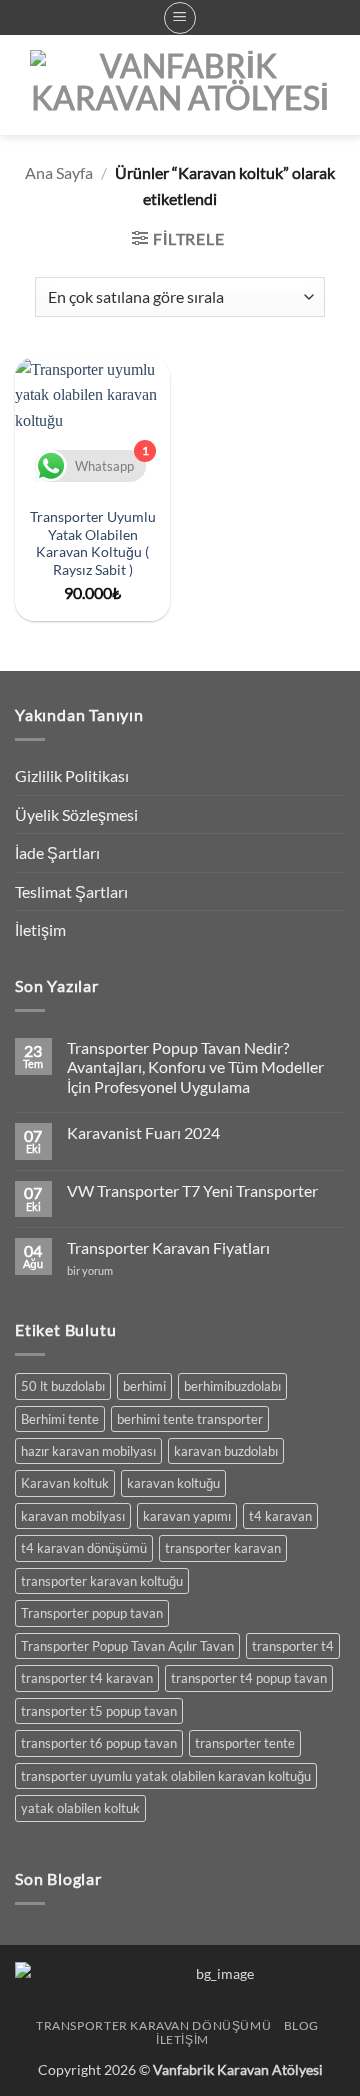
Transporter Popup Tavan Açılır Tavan (127, 1646)
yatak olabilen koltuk (80, 1808)
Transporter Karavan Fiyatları (168, 1247)
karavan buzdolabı (226, 1451)
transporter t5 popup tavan (99, 1711)
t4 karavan (280, 1516)
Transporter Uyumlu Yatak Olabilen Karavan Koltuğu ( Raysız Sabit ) (93, 543)
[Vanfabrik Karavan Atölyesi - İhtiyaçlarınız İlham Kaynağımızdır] (180, 85)
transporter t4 (293, 1646)
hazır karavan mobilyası (88, 1451)
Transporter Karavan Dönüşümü (153, 2025)
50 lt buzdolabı (63, 1386)
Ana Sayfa (59, 172)
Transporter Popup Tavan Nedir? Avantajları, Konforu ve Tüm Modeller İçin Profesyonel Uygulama (195, 1066)
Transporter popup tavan (92, 1613)
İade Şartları (57, 852)
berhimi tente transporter (190, 1419)
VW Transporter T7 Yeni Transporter (192, 1190)
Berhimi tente (60, 1419)
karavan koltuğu (173, 1483)
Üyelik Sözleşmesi (76, 814)
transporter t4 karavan (87, 1678)
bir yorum (94, 1270)
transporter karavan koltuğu (102, 1581)
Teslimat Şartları (71, 891)
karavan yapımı (187, 1516)
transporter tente (245, 1743)
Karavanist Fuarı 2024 (143, 1132)
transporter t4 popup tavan (249, 1678)
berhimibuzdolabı (232, 1386)
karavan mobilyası (73, 1516)
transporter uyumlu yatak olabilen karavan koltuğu (166, 1776)
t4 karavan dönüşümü (84, 1548)
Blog (301, 2025)
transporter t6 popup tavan (99, 1743)
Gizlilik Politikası (72, 775)
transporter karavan (223, 1548)
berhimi (144, 1386)
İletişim (40, 929)
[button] (180, 18)
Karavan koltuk (65, 1483)
